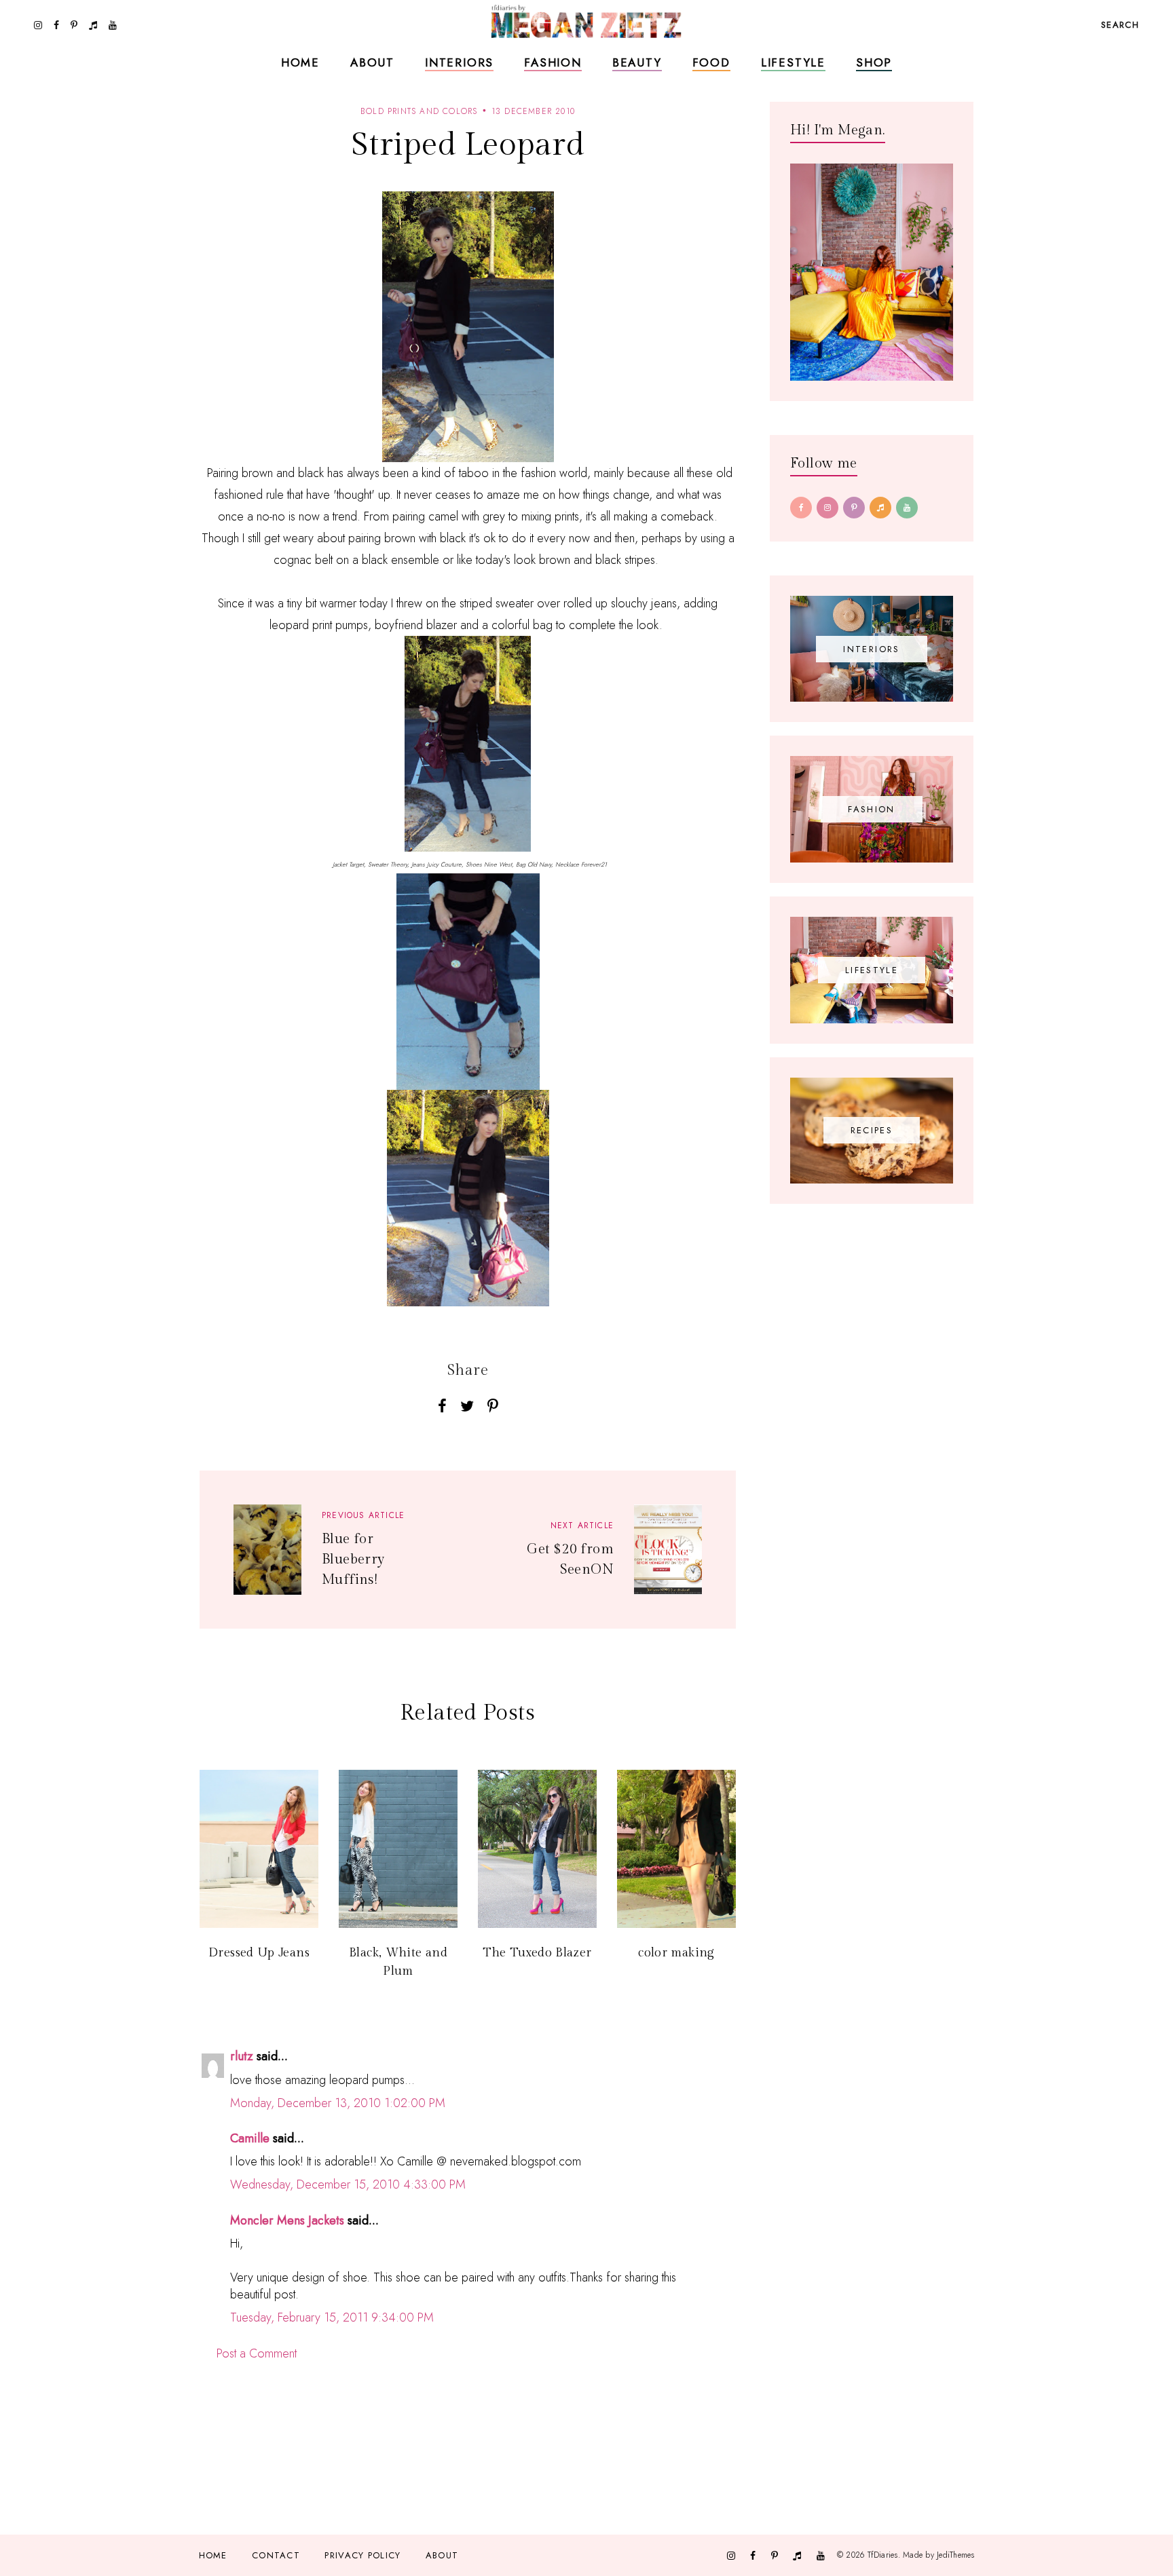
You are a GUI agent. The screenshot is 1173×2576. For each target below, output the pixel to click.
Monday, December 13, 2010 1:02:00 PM (338, 2103)
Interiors (459, 62)
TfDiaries (883, 2555)
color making (676, 1953)
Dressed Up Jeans (259, 1953)
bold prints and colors (419, 111)
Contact (276, 2555)
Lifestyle (793, 62)
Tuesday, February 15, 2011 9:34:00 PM (332, 2317)
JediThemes (955, 2555)
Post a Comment (257, 2353)
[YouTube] (907, 508)
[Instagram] (827, 508)
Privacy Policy (362, 2555)
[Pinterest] (854, 508)
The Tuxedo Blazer (537, 1953)
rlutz (242, 2056)
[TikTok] (880, 508)
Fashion (553, 62)
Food (711, 62)
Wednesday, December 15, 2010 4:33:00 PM (348, 2184)
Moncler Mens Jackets (287, 2220)
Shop (874, 62)
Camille (250, 2138)
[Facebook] (801, 508)
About (372, 62)
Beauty (637, 62)
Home (300, 62)
